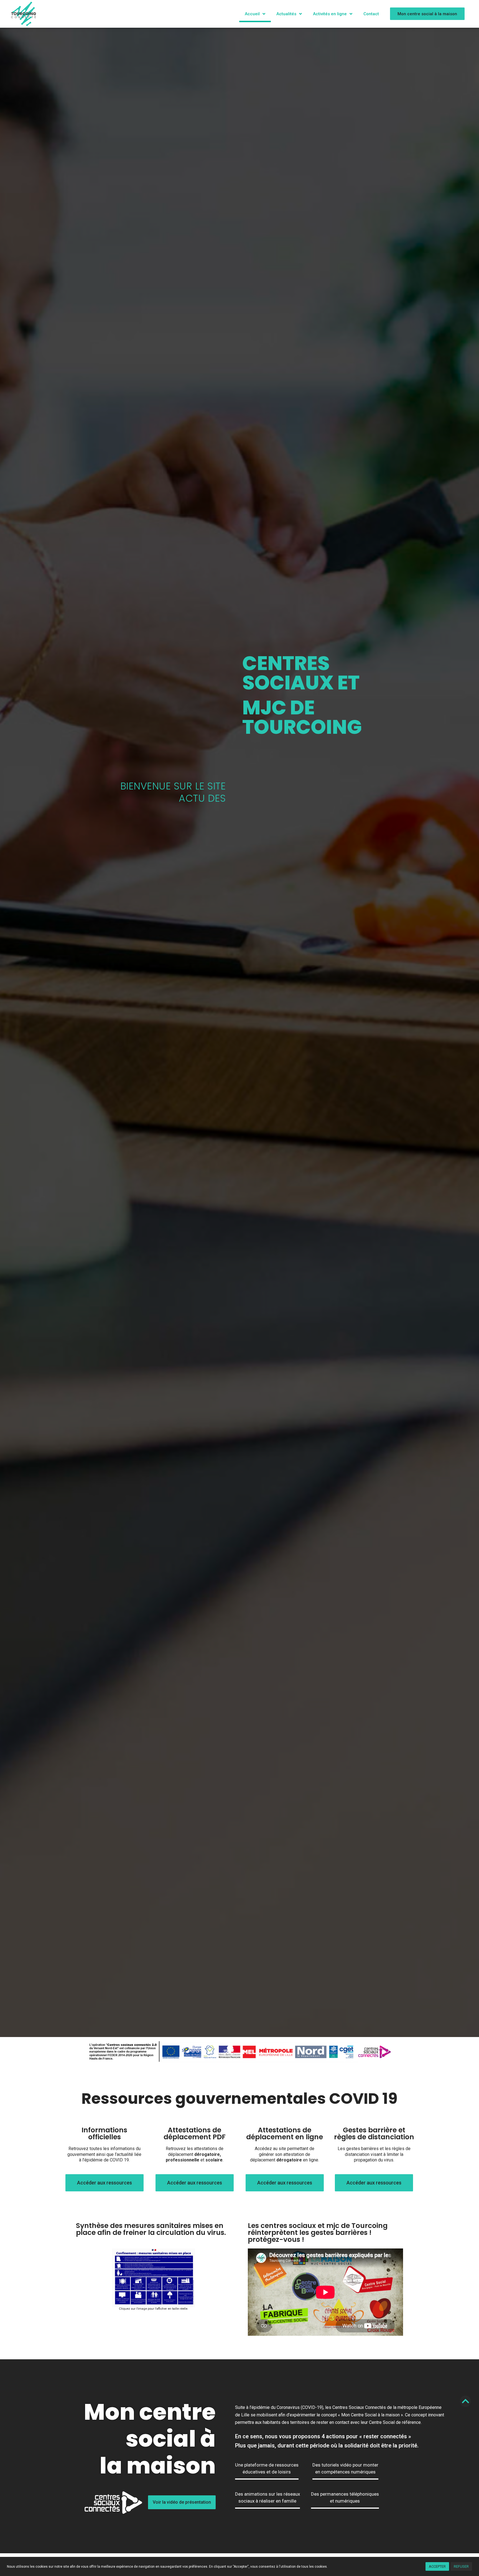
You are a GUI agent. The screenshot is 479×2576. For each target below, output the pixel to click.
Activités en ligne (330, 14)
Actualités (286, 14)
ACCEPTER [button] (437, 2566)
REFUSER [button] (461, 2566)
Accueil (252, 14)
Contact (371, 14)
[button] (427, 14)
